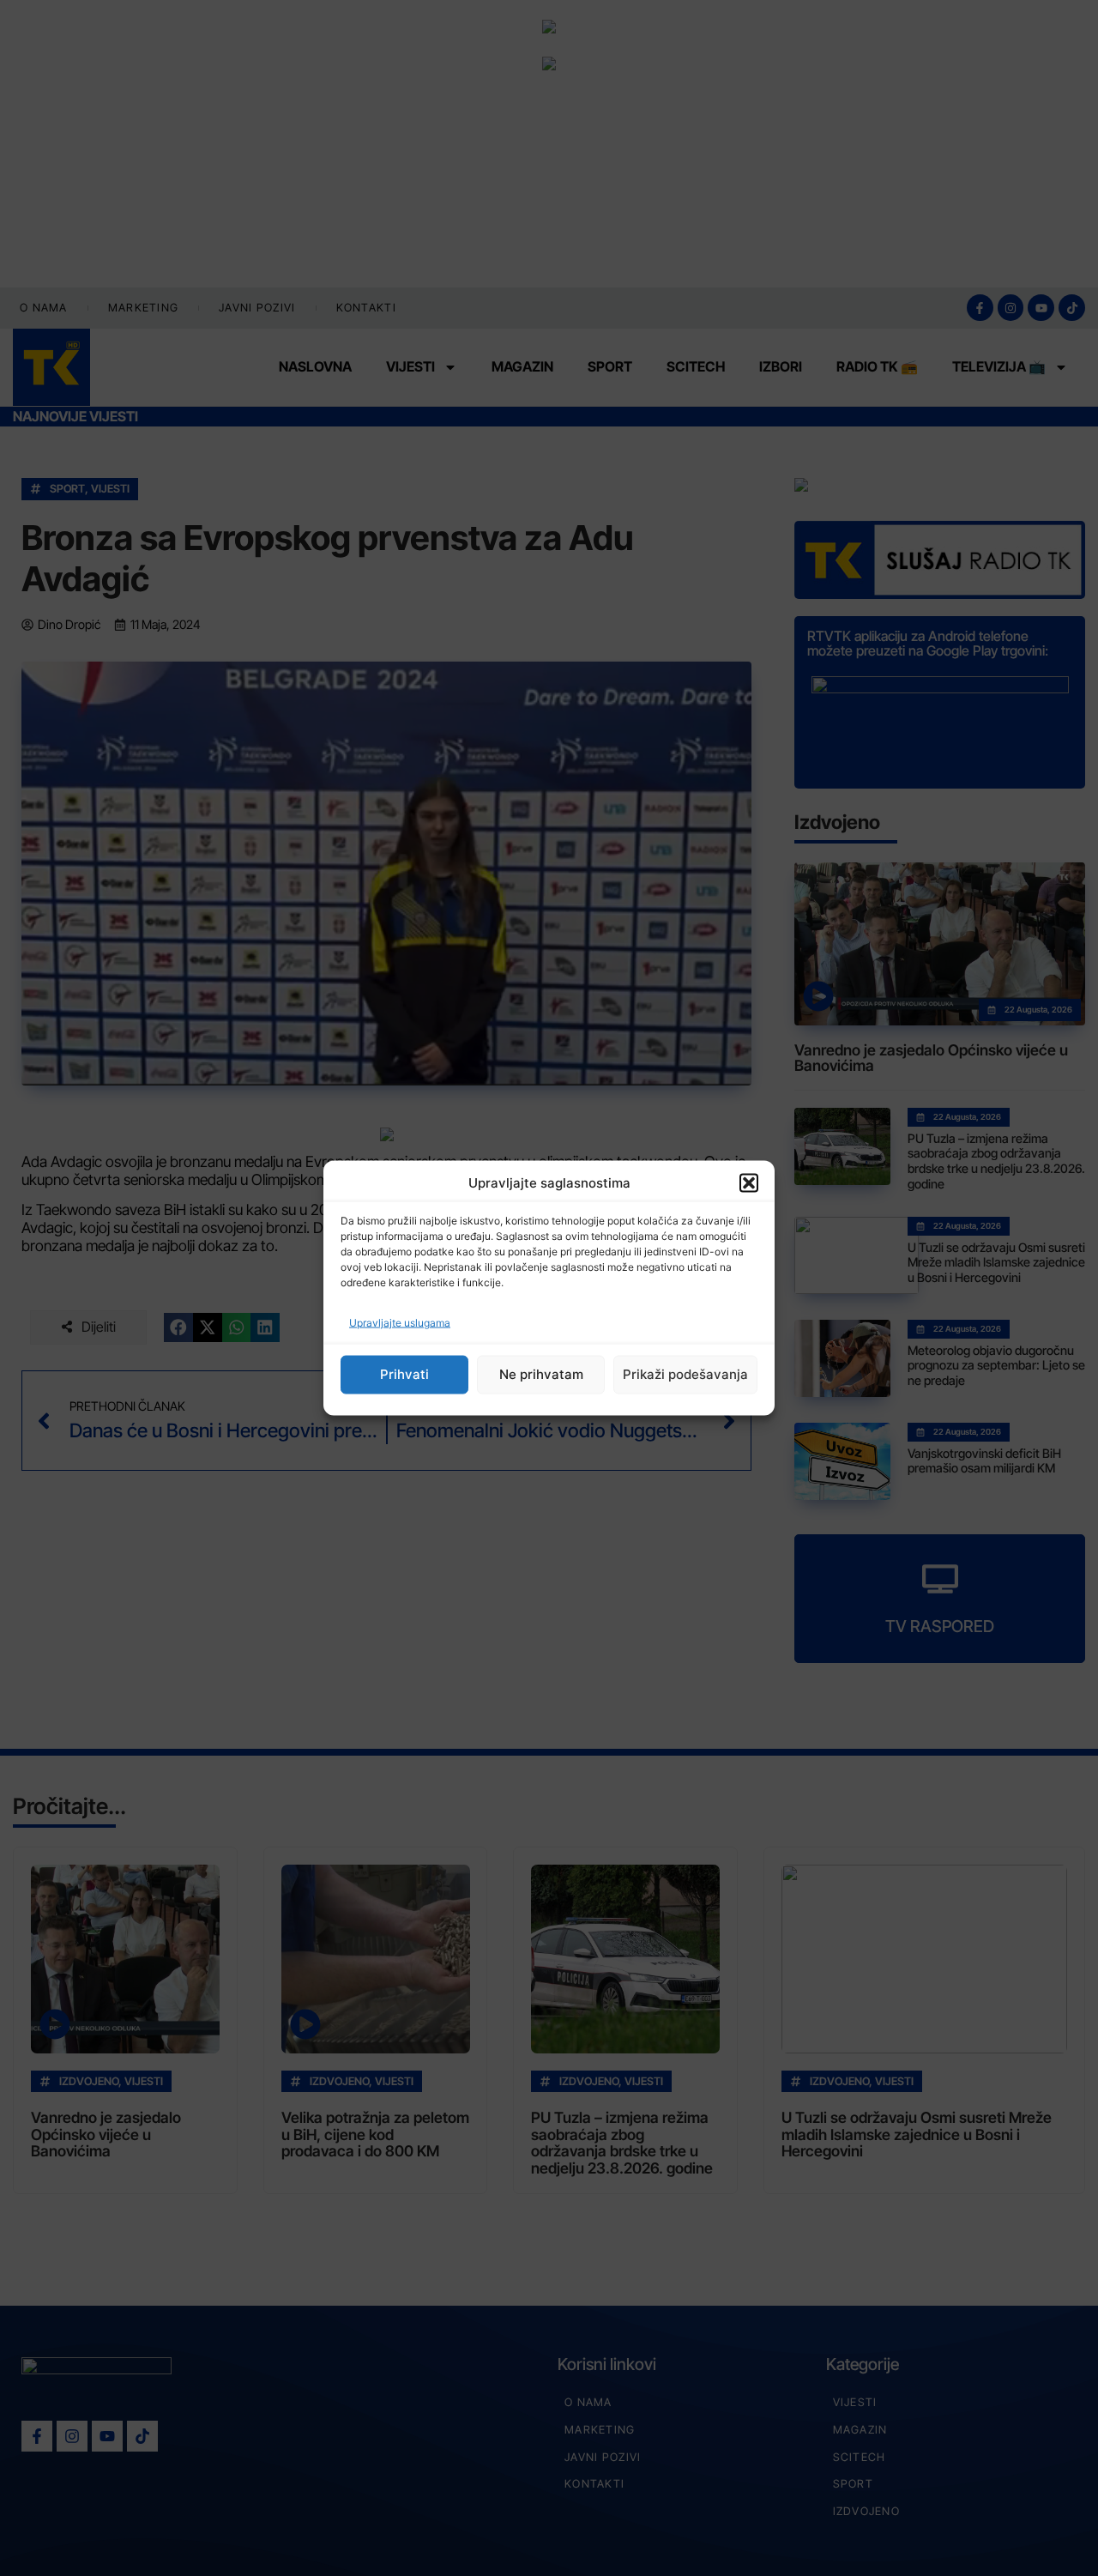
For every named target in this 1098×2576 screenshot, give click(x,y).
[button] (749, 1183)
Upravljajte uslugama (400, 1322)
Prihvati (404, 1374)
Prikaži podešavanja (685, 1374)
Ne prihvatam (541, 1374)
